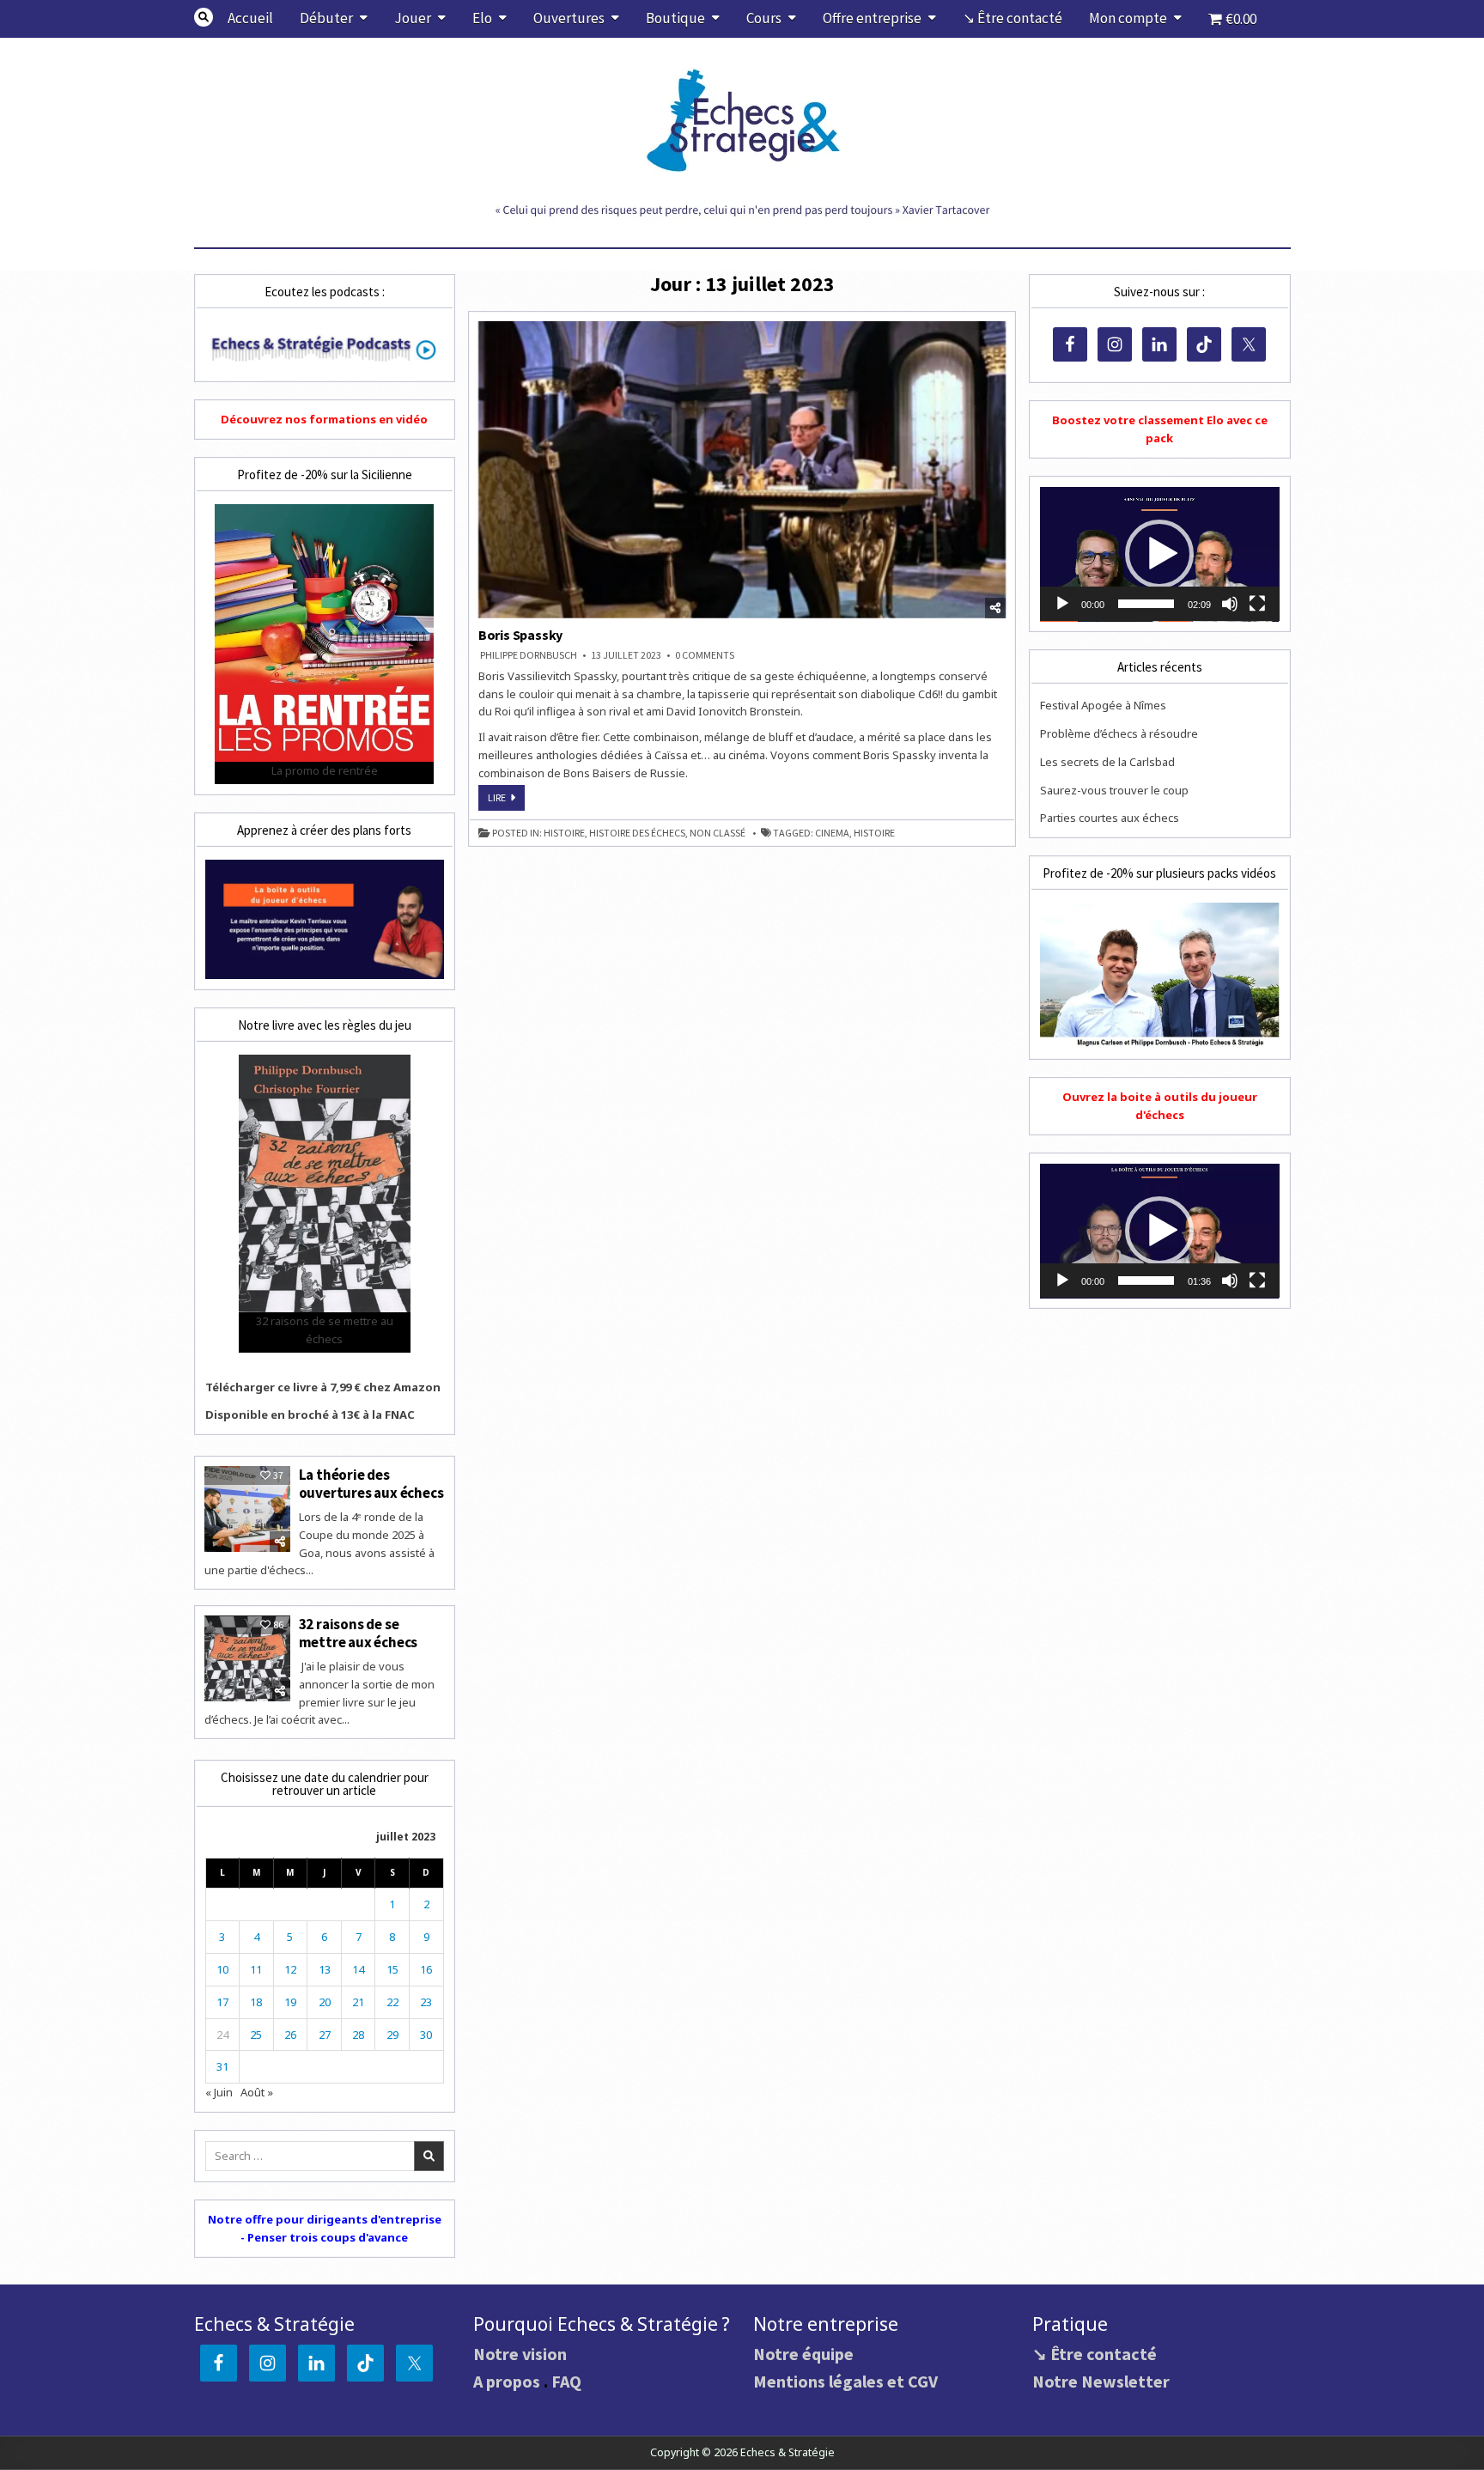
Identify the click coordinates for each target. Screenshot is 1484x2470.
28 (358, 2035)
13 (325, 1969)
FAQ (566, 2381)
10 (222, 1969)
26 (290, 2035)
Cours (764, 18)
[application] (1159, 554)
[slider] (1146, 604)
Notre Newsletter (1101, 2381)
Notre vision (520, 2354)
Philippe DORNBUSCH (529, 655)
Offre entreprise (872, 18)
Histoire (564, 833)
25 (256, 2035)
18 (256, 2002)
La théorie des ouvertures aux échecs (371, 1483)
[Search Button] (204, 17)
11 (256, 1969)
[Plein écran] (1257, 604)
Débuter (326, 18)
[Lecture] (1062, 604)
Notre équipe (803, 2354)
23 (426, 2002)
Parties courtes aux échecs (1110, 818)
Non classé (718, 833)
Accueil (250, 18)
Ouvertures (569, 18)
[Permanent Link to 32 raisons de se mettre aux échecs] (247, 1658)
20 (325, 2002)
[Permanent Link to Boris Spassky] (742, 470)
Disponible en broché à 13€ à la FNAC (310, 1414)
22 (392, 2002)
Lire (506, 800)
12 (290, 1969)
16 (426, 1969)
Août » (257, 2092)
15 (392, 1969)
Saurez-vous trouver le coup (1114, 790)
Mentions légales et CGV (845, 2381)
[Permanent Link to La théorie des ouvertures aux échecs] (247, 1509)
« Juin (219, 2092)
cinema (832, 833)
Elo (482, 18)
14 (358, 1969)
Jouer (413, 18)
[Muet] (1230, 604)
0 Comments (705, 655)
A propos (507, 2381)
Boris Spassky (520, 635)
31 (222, 2066)
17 (222, 2002)
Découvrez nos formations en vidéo (324, 419)
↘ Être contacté (1013, 18)
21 (358, 2002)
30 (426, 2035)
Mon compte (1128, 18)
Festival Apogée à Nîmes (1103, 705)
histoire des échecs (637, 833)
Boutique (675, 18)
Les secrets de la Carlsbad (1107, 762)
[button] (1159, 554)
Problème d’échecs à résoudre (1119, 733)
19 (290, 2002)
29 (392, 2035)
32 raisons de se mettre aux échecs (359, 1633)
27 (325, 2035)
